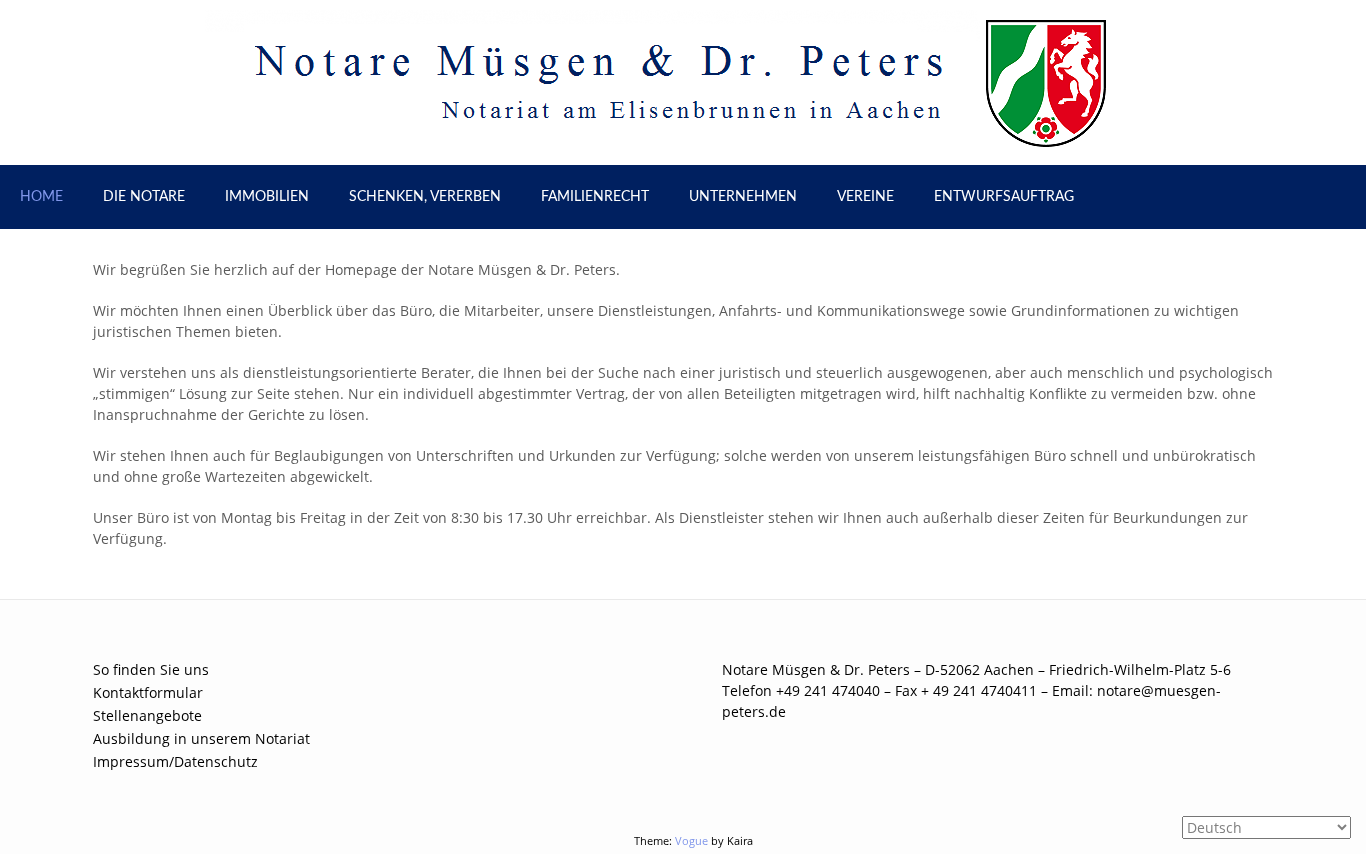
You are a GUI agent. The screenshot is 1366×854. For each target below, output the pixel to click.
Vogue (691, 840)
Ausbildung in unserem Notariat (201, 738)
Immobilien (267, 197)
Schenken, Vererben (425, 197)
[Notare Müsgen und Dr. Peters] (683, 82)
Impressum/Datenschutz (175, 761)
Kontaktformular (148, 692)
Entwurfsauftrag (1004, 197)
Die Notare (144, 197)
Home (41, 197)
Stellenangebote (147, 715)
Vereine (865, 197)
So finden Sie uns (151, 669)
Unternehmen (743, 197)
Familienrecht (595, 197)
